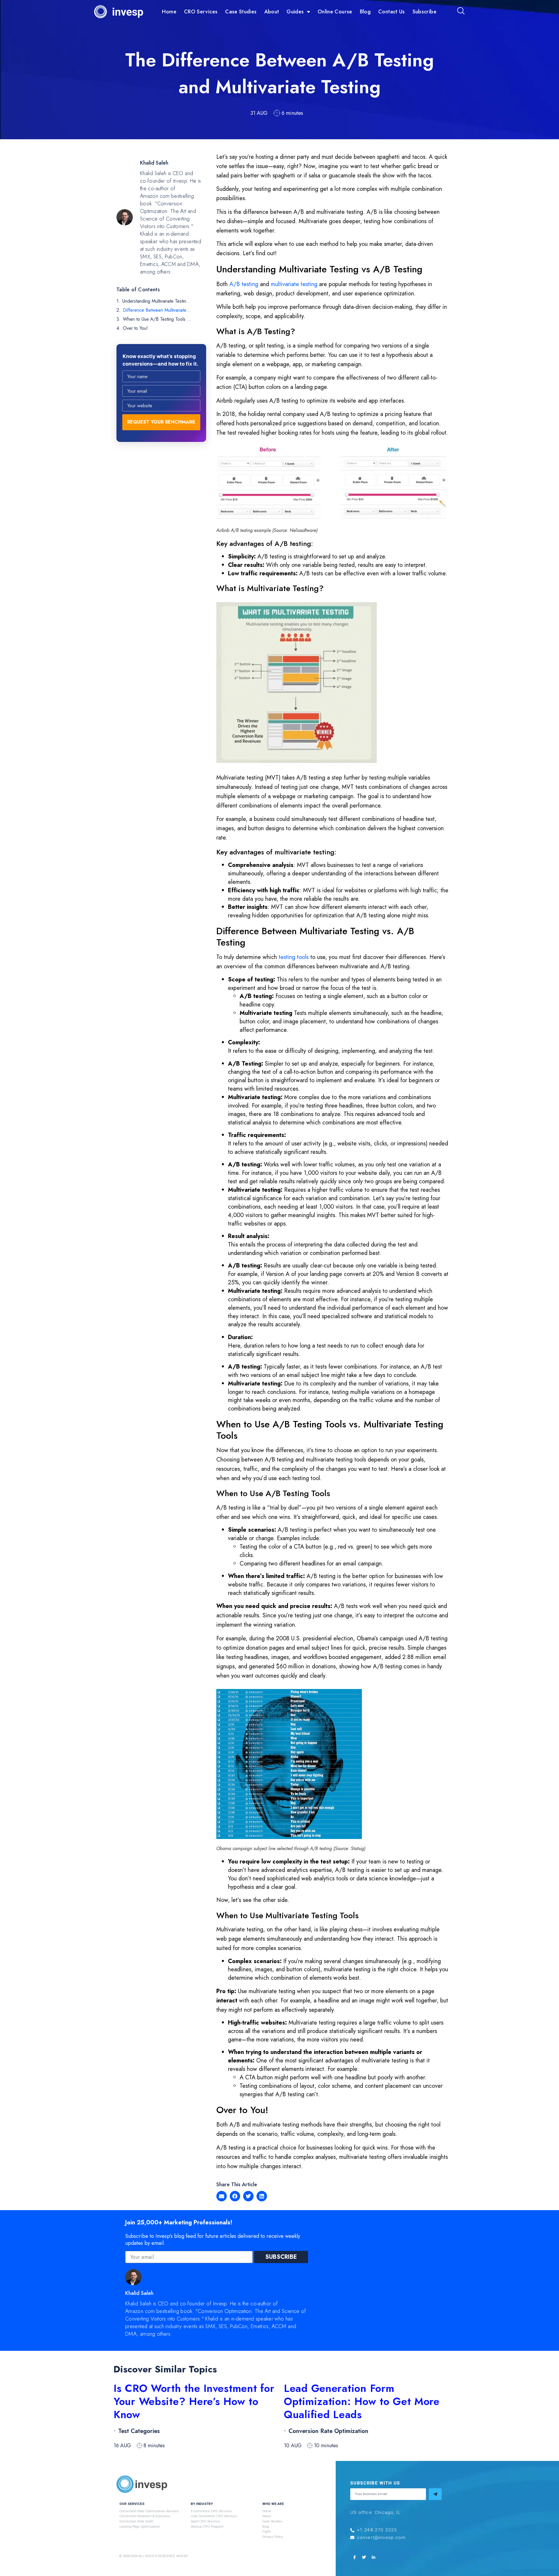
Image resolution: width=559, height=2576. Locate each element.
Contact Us (392, 12)
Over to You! (135, 328)
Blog (365, 12)
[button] (222, 2196)
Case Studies (241, 12)
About (272, 12)
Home (169, 12)
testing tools (294, 957)
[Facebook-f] (354, 2557)
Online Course (335, 12)
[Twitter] (364, 2557)
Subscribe (424, 12)
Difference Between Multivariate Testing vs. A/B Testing (157, 310)
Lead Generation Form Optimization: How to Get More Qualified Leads (362, 2401)
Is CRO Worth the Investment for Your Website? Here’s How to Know (194, 2401)
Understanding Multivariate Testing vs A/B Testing (157, 301)
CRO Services (201, 12)
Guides (295, 12)
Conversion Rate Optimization (328, 2431)
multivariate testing (294, 284)
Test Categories (139, 2431)
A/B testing (244, 284)
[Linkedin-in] (374, 2557)
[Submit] (435, 2494)
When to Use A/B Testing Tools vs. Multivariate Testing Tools (157, 319)
